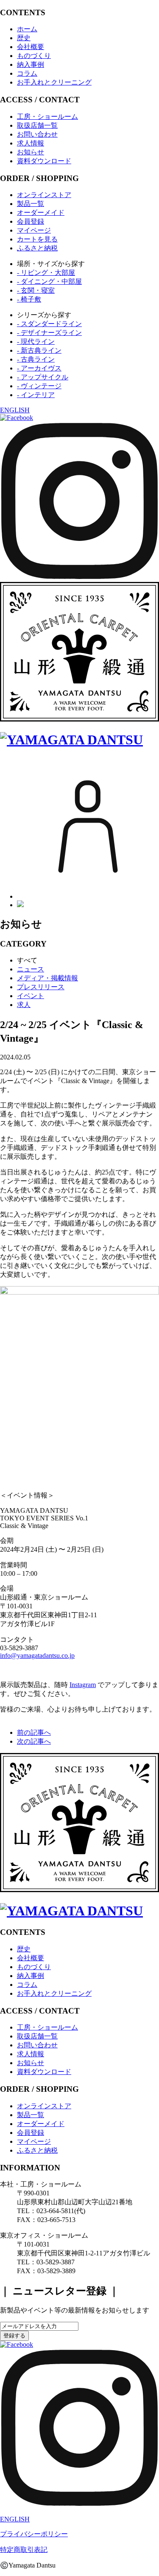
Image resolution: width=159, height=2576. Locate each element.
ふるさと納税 (37, 248)
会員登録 (31, 221)
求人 (24, 1005)
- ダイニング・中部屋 (49, 281)
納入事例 (31, 64)
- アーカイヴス (39, 368)
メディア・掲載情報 (47, 978)
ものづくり (34, 56)
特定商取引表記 (24, 2550)
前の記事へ (34, 1732)
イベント (31, 996)
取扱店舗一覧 (37, 125)
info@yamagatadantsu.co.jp (37, 1656)
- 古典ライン (36, 359)
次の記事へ (34, 1741)
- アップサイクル (43, 377)
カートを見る (37, 239)
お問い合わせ (37, 134)
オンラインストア (44, 195)
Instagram (83, 1685)
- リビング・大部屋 (46, 273)
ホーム (27, 29)
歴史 (24, 38)
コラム (27, 73)
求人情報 (31, 143)
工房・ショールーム (47, 117)
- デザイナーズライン (49, 333)
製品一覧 (31, 204)
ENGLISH (15, 410)
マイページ (34, 230)
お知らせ (31, 152)
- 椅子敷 (29, 299)
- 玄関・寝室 (36, 290)
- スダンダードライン (49, 324)
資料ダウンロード (44, 161)
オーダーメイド (41, 213)
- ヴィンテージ (39, 386)
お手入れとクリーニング (54, 82)
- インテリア (36, 395)
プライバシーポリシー (34, 2534)
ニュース (31, 969)
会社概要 (31, 47)
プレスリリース (41, 987)
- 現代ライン (36, 342)
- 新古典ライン (39, 350)
